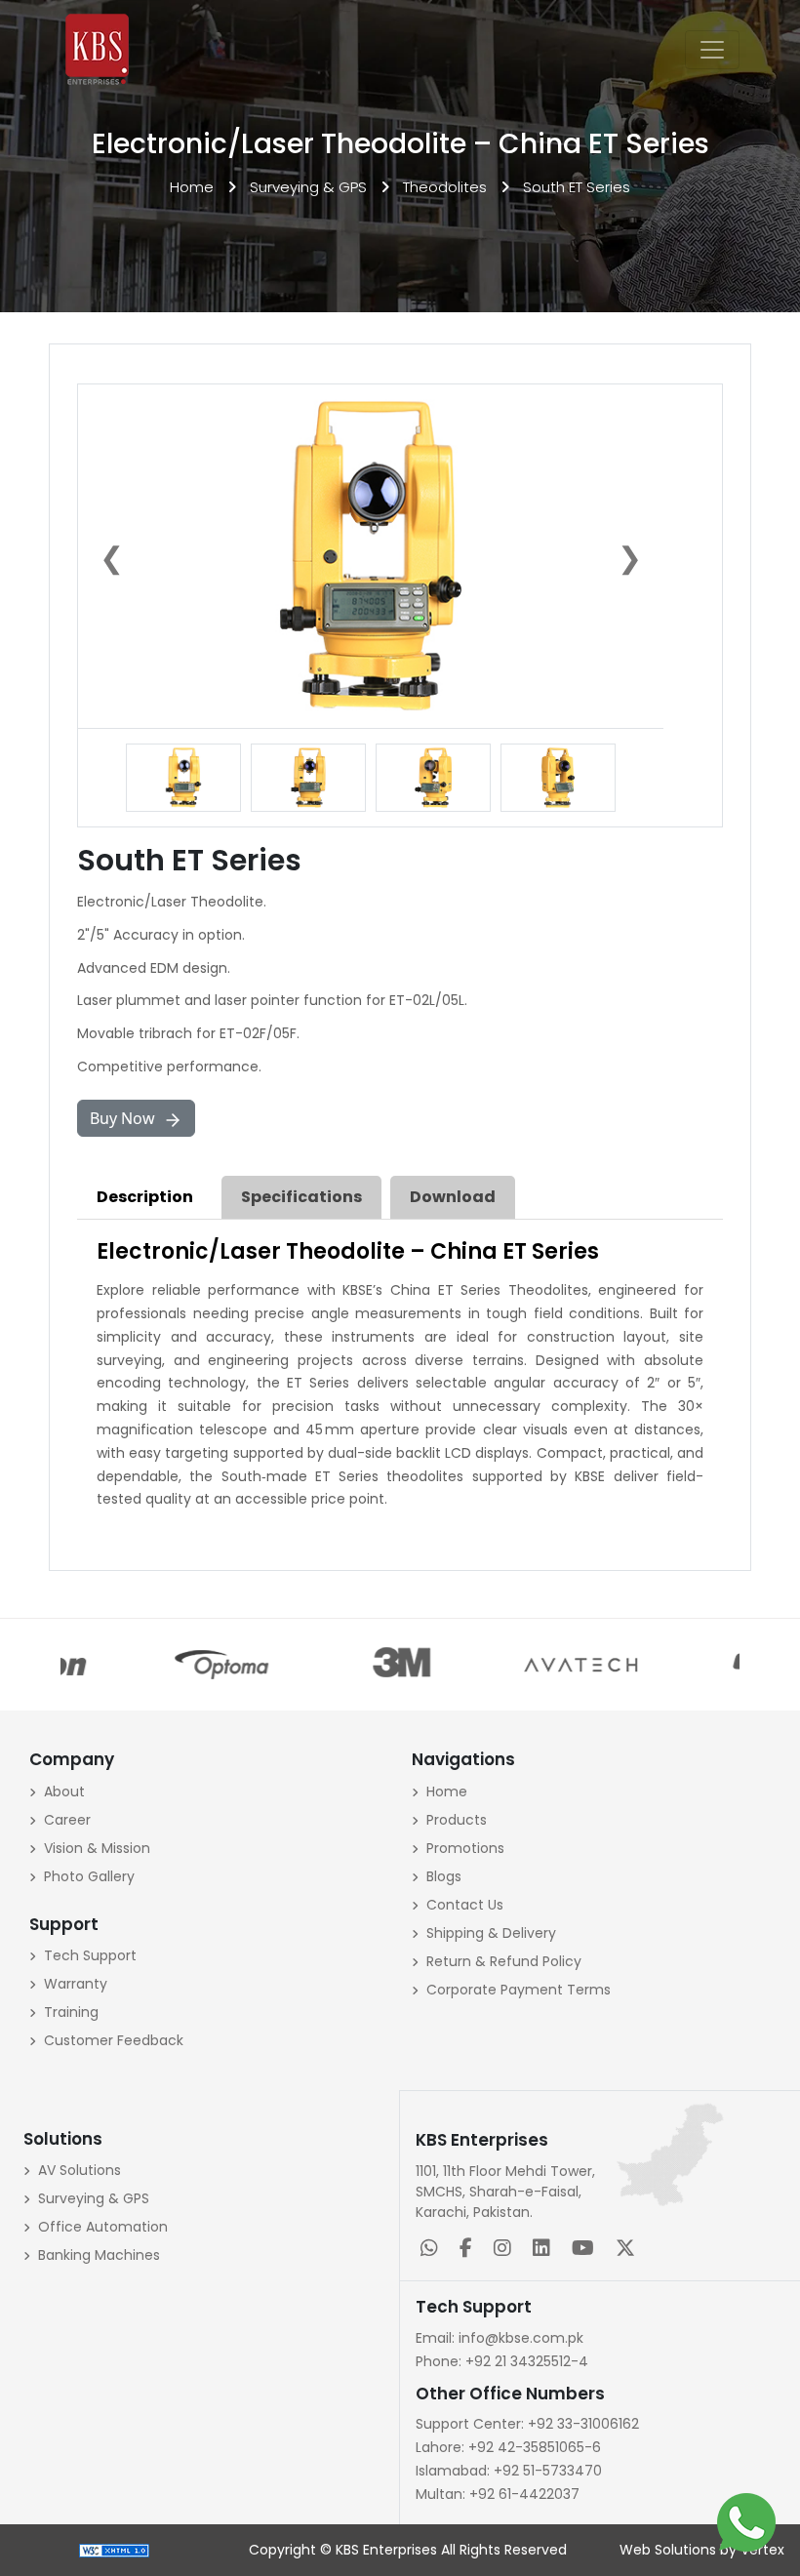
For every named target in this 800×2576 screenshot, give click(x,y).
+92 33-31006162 (527, 2424)
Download (453, 1197)
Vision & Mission (97, 1848)
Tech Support (90, 1955)
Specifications (301, 1197)
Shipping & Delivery (491, 1933)
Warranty (76, 1984)
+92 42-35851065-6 (508, 2447)
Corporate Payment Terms (519, 1990)
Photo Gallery (89, 1876)
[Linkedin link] (545, 2250)
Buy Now (126, 1118)
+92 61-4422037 (498, 2494)
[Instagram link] (506, 2250)
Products (457, 1820)
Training (71, 2012)
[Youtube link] (587, 2250)
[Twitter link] (629, 2250)
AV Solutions (80, 2170)
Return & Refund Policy (504, 1961)
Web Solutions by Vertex (702, 2550)
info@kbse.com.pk (500, 2338)
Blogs (444, 1876)
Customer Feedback (114, 2040)
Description (145, 1197)
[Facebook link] (470, 2250)
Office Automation (103, 2227)
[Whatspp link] (433, 2250)
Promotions (465, 1848)
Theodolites (445, 187)
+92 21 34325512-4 (502, 2361)
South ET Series (577, 187)
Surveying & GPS (308, 187)
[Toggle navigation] (712, 50)
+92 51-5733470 (509, 2471)
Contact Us (465, 1905)
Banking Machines (99, 2255)
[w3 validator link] (114, 2550)
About (64, 1791)
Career (67, 1820)
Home (192, 187)
